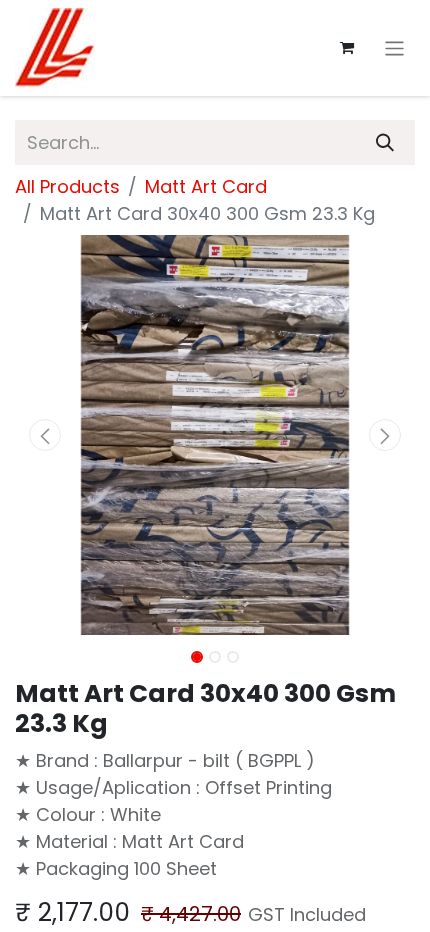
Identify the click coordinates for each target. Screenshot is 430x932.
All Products (67, 186)
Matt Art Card (206, 186)
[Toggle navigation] (394, 47)
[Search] (385, 142)
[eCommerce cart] (347, 48)
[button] (45, 435)
